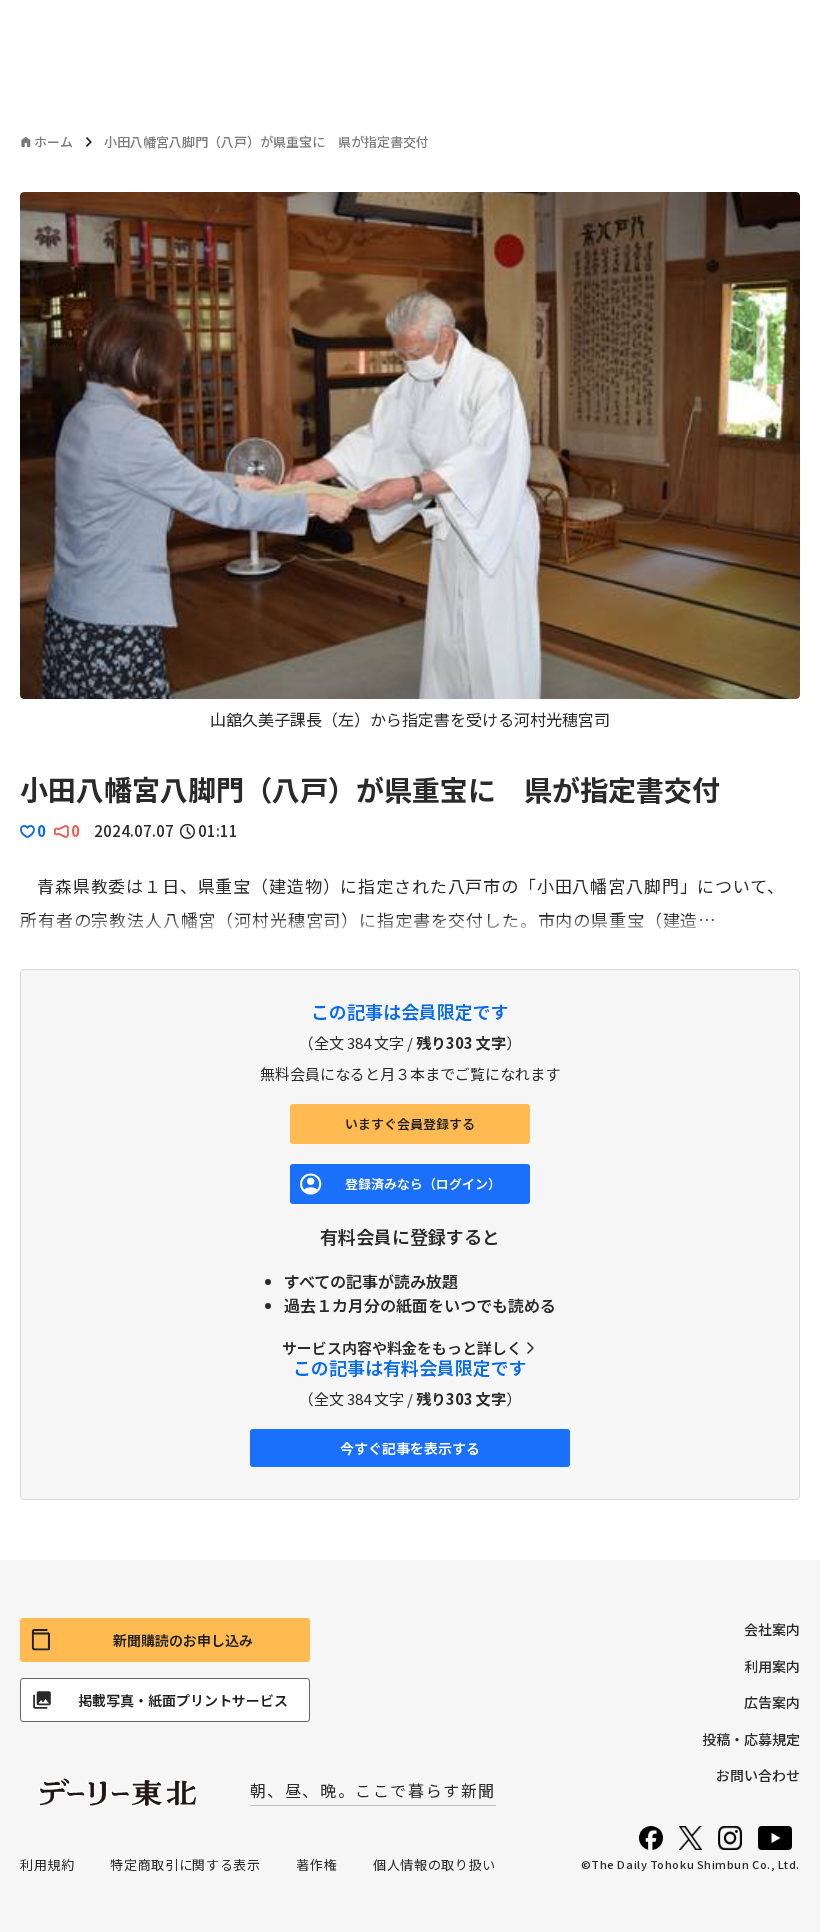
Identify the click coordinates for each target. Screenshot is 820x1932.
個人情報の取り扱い (434, 1864)
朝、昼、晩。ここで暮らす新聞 (373, 1790)
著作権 (316, 1864)
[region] (410, 461)
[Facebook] (651, 1838)
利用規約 (47, 1864)
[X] (690, 1838)
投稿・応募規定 (751, 1739)
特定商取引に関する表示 (185, 1864)
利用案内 (772, 1666)
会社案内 (772, 1629)
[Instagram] (730, 1838)
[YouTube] (775, 1838)
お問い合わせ (758, 1775)
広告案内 (772, 1702)
